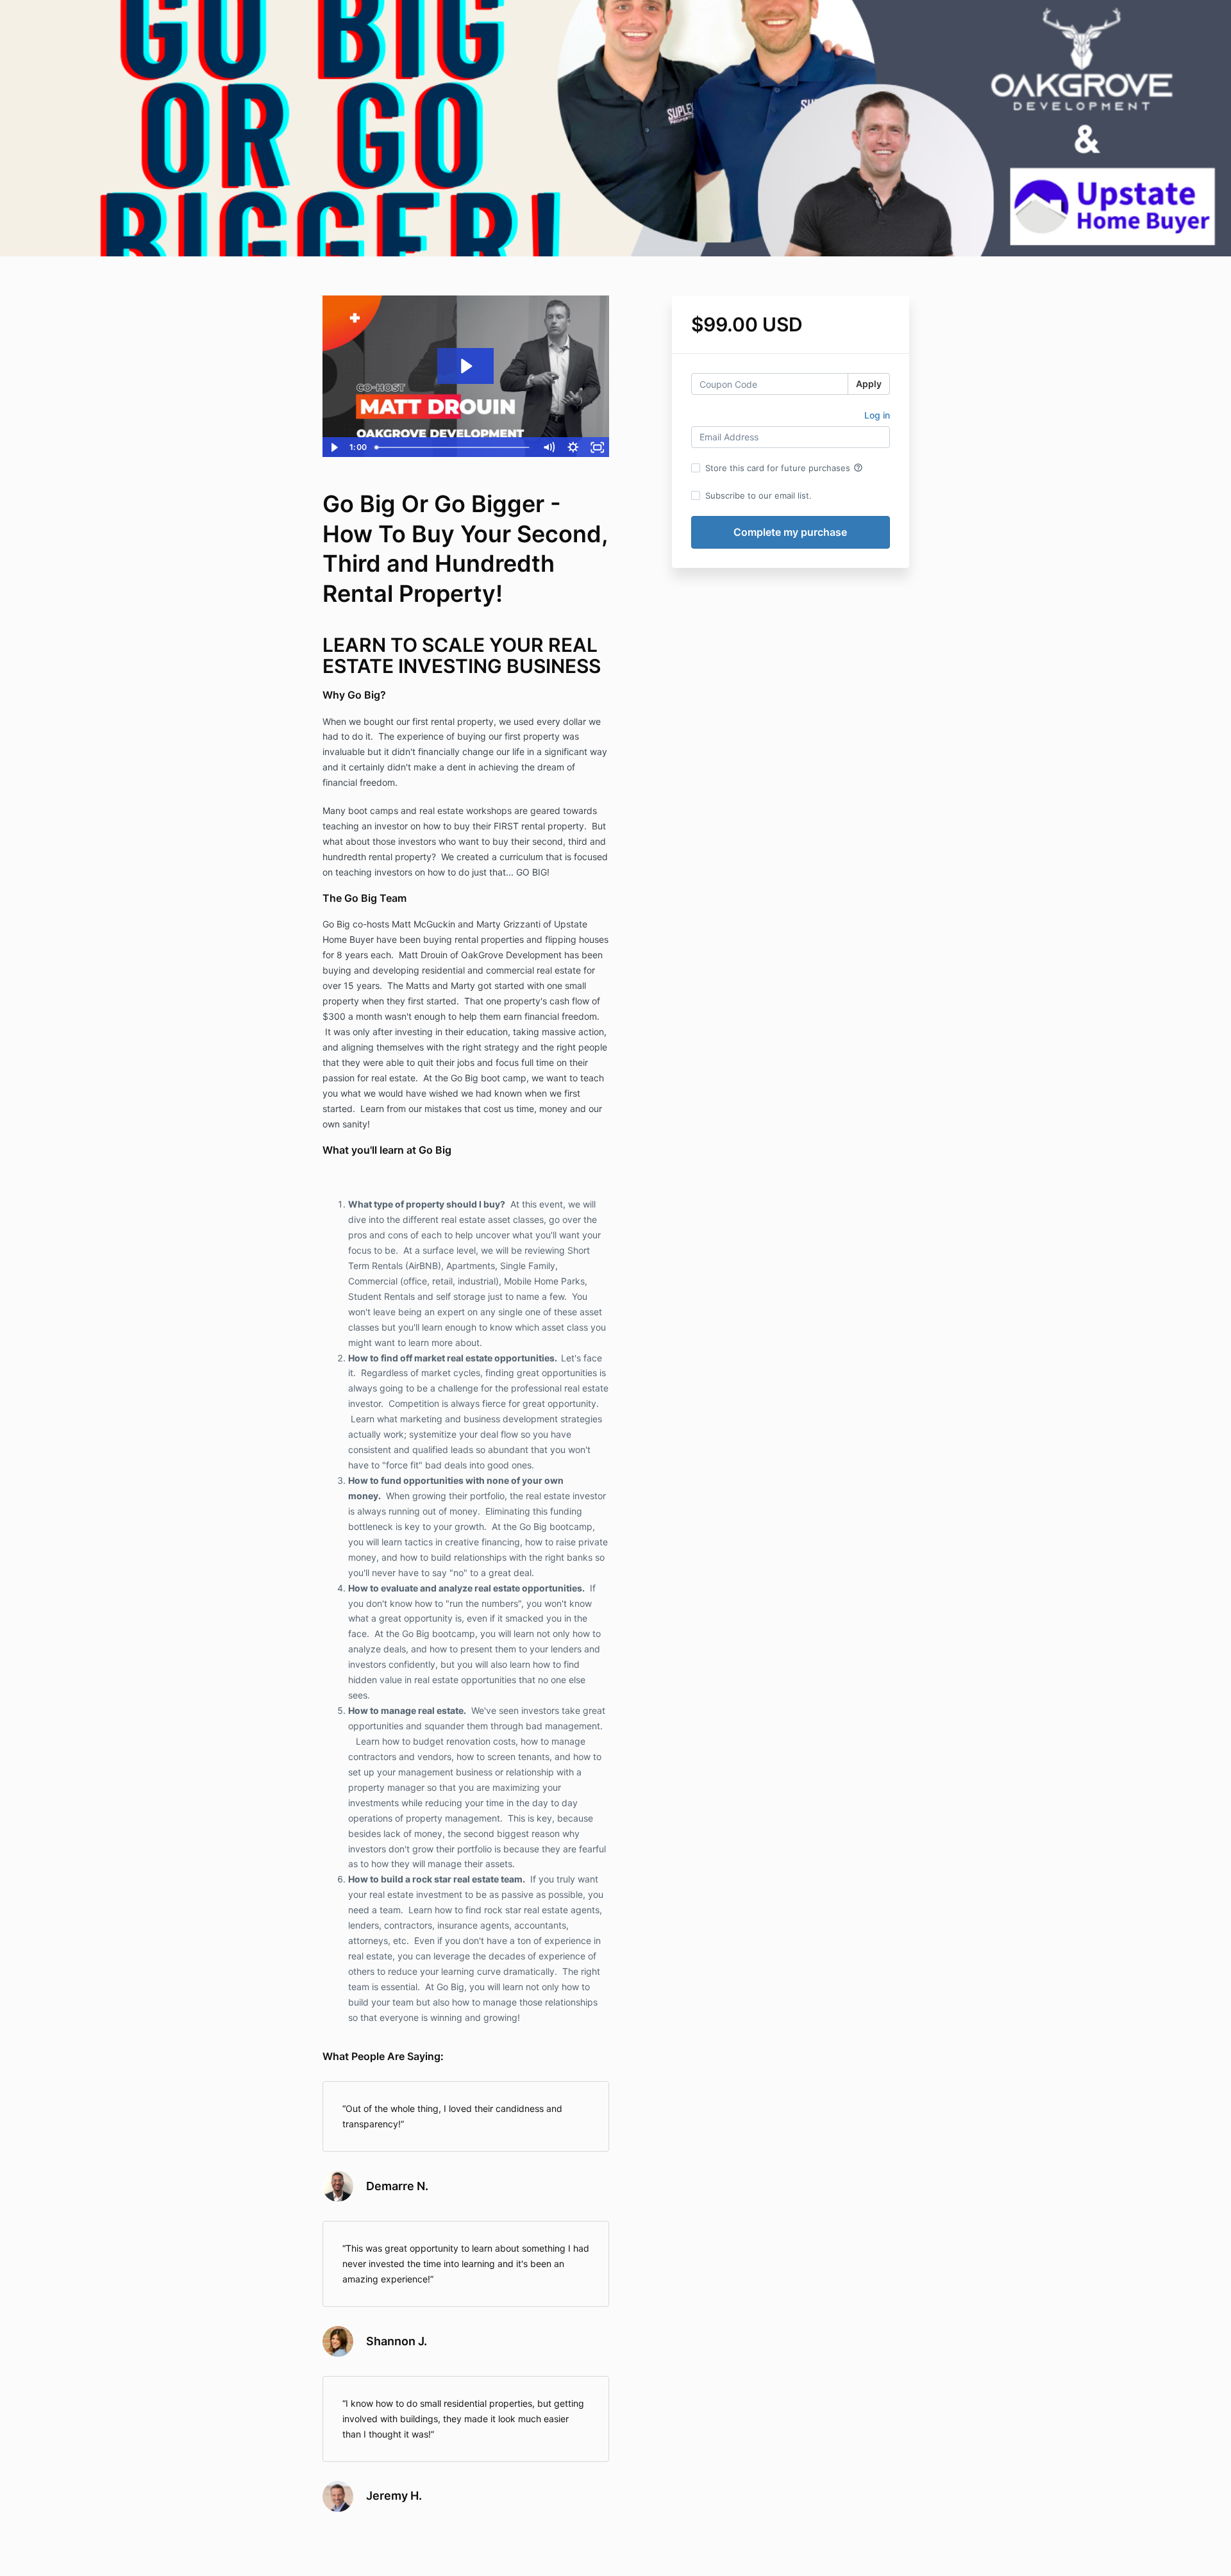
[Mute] (549, 447)
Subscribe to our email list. (758, 495)
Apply (869, 384)
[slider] (453, 447)
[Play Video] (334, 447)
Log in (877, 415)
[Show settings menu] (573, 447)
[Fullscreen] (598, 447)
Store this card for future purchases (784, 468)
